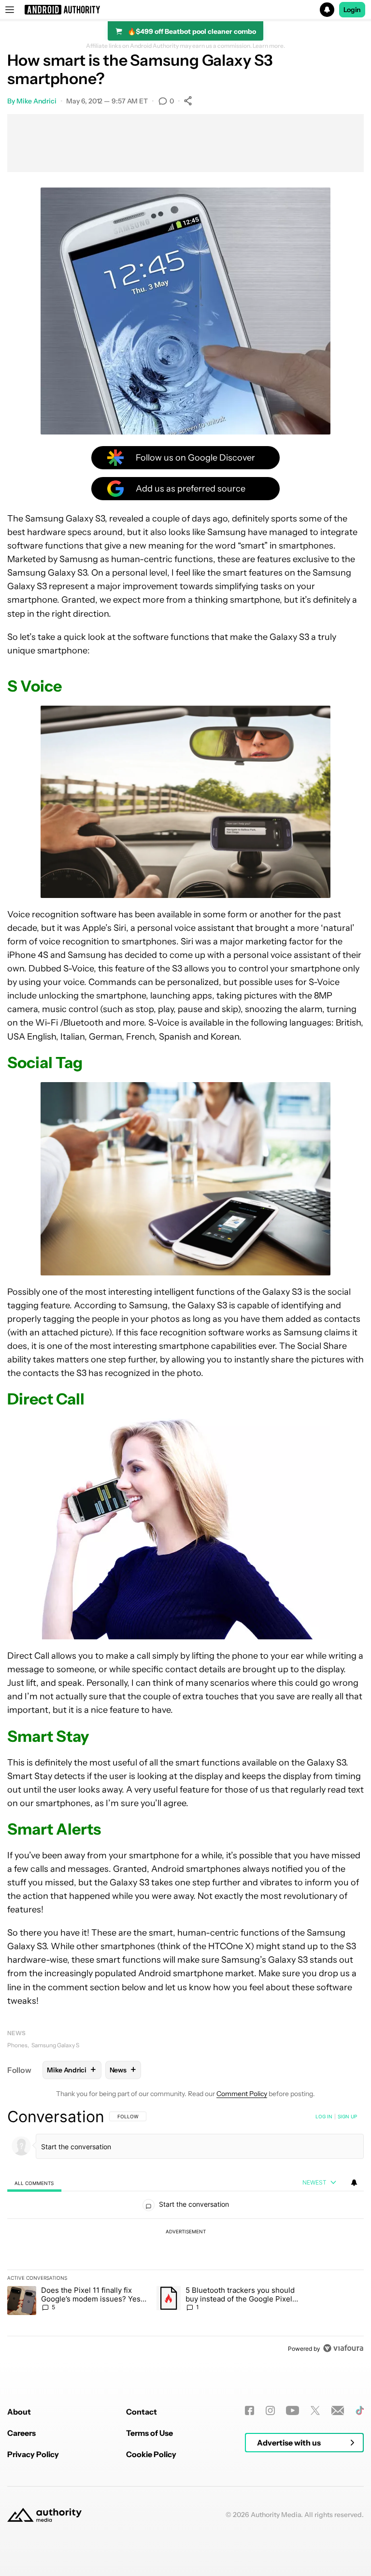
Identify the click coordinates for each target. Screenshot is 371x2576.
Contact (142, 2412)
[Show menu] (10, 10)
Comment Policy (242, 2094)
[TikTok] (360, 2410)
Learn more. (269, 46)
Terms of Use (150, 2433)
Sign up (347, 2116)
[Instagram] (270, 2410)
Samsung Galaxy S (55, 2045)
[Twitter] (315, 2410)
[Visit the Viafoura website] (343, 2348)
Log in (324, 2116)
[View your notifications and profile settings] (354, 2183)
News (16, 2033)
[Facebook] (250, 2410)
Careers (21, 2433)
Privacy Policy (33, 2454)
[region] (185, 2232)
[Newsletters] (338, 2410)
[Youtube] (293, 2410)
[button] (185, 10)
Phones (17, 2045)
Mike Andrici (36, 101)
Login (352, 10)
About (19, 2412)
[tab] (34, 2183)
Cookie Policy (151, 2454)
